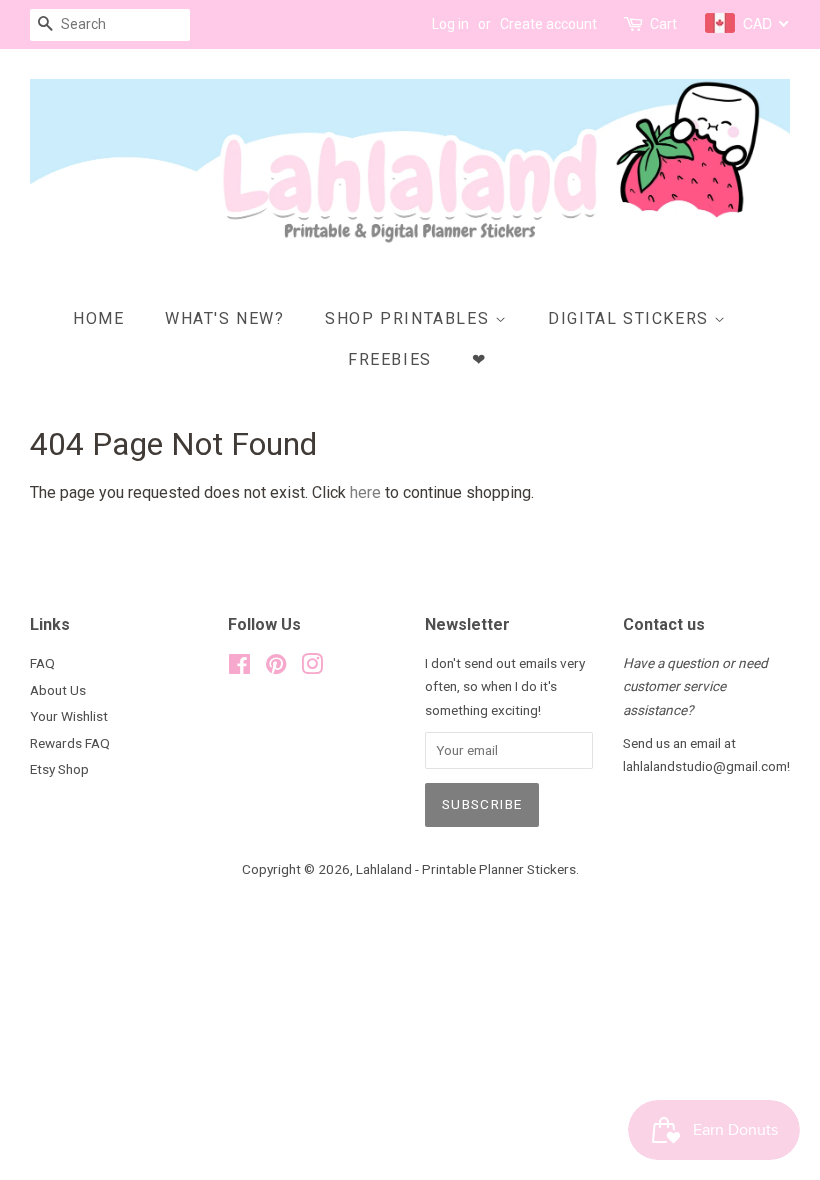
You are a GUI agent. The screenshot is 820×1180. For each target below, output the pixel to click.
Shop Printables (410, 318)
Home (98, 318)
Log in (450, 24)
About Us (58, 690)
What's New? (225, 318)
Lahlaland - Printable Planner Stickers (466, 869)
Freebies (390, 359)
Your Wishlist (69, 716)
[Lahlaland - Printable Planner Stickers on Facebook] (239, 668)
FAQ (42, 663)
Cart (663, 24)
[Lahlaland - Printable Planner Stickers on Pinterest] (276, 668)
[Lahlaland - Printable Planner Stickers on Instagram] (312, 668)
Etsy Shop (59, 769)
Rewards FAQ (70, 743)
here (365, 492)
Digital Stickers (631, 318)
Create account (548, 24)
